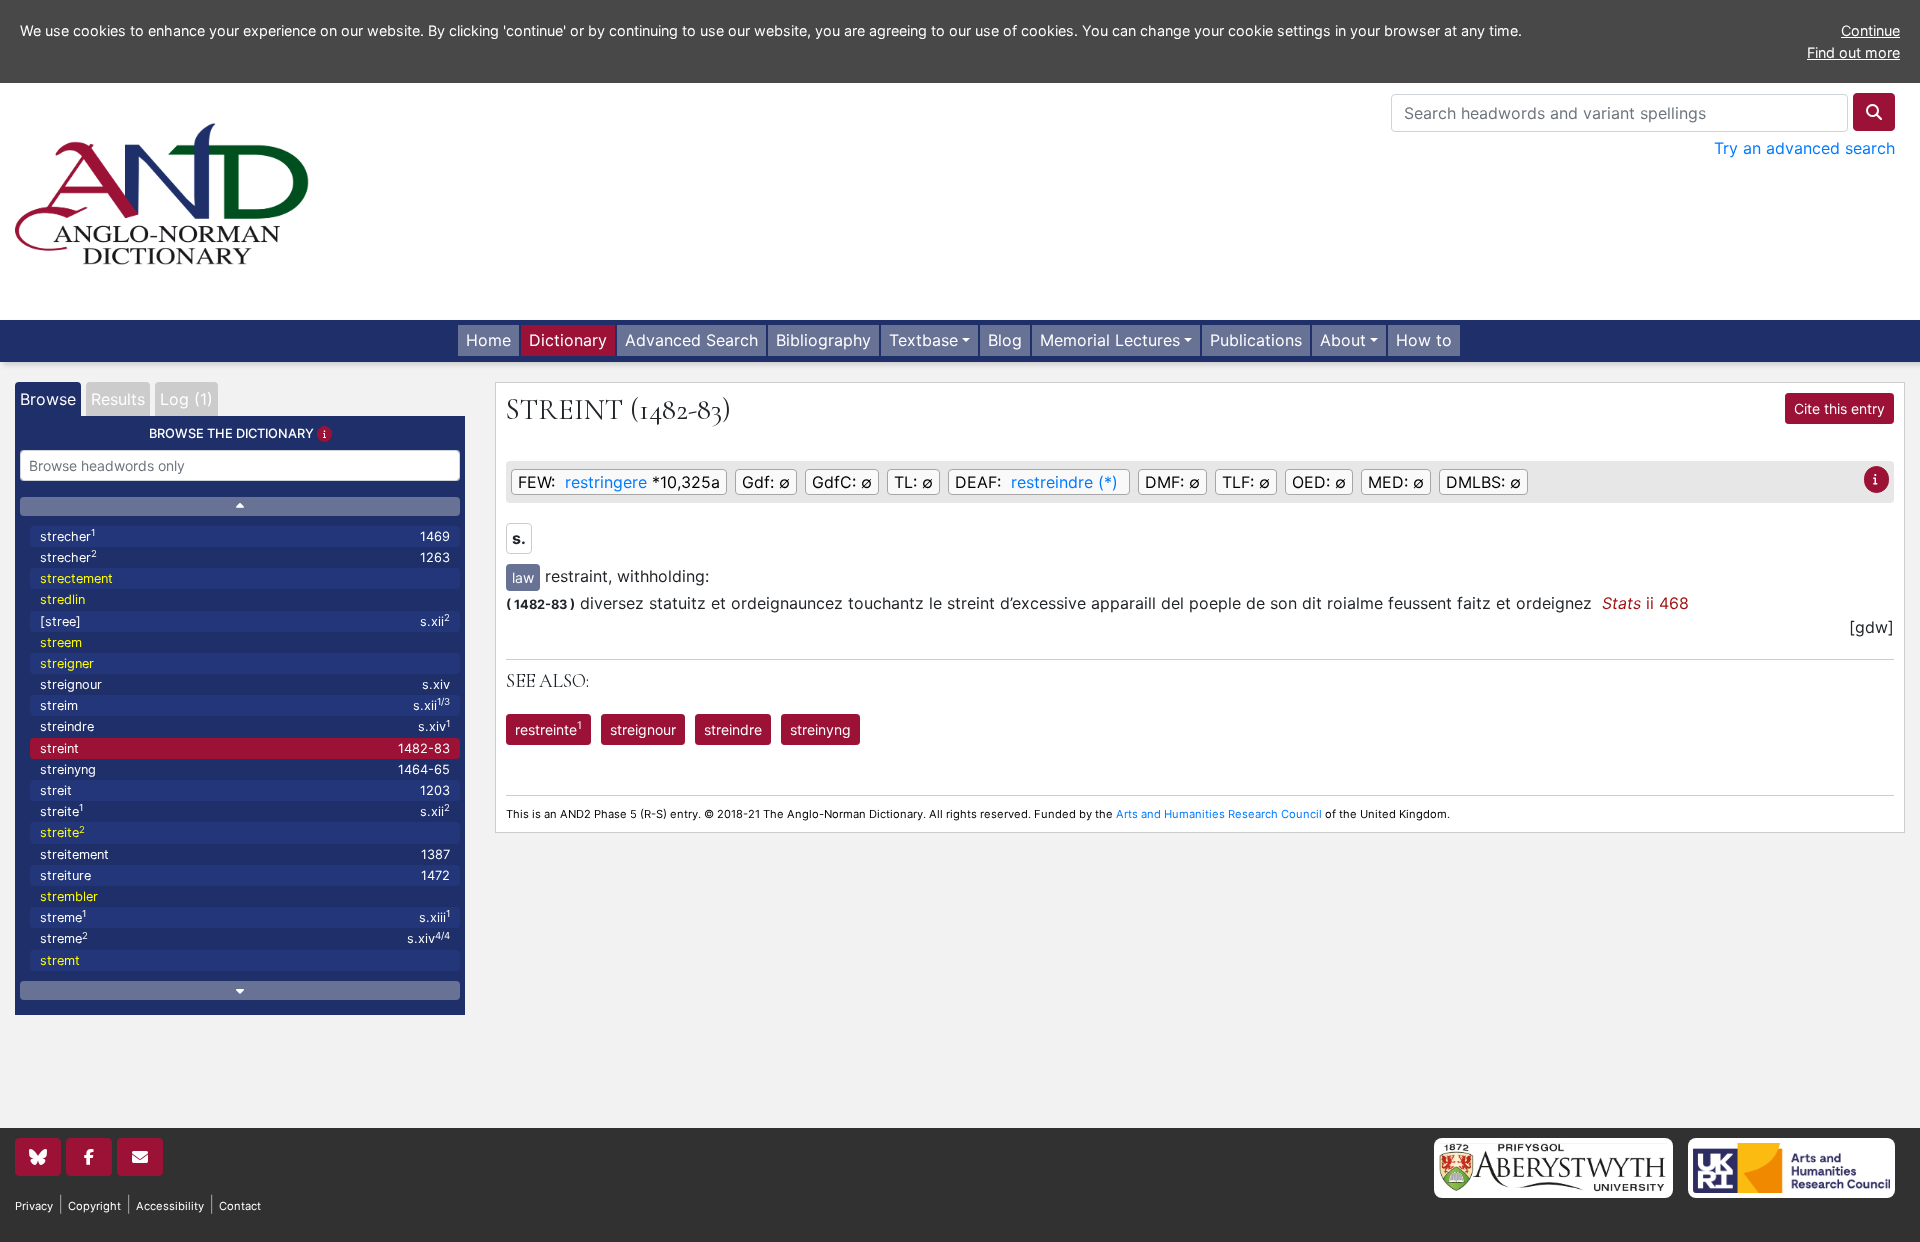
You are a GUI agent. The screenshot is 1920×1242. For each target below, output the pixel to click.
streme (245, 916)
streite (245, 810)
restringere (606, 482)
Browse (48, 399)
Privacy (34, 1206)
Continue (1870, 30)
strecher (245, 535)
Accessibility (170, 1206)
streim (245, 704)
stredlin (62, 599)
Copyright (94, 1206)
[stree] (245, 620)
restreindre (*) (1064, 482)
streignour (245, 684)
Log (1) (186, 399)
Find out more (1853, 52)
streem (61, 642)
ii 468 (1645, 603)
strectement (76, 578)
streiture (245, 875)
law (523, 577)
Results (118, 399)
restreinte (548, 728)
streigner (67, 663)
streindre (245, 726)
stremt (60, 960)
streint (245, 748)
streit (245, 790)
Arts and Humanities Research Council (1219, 814)
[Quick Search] (1874, 112)
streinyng (245, 769)
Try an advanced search (1804, 148)
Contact (240, 1206)
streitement (245, 854)
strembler (69, 896)
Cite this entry (1839, 408)
